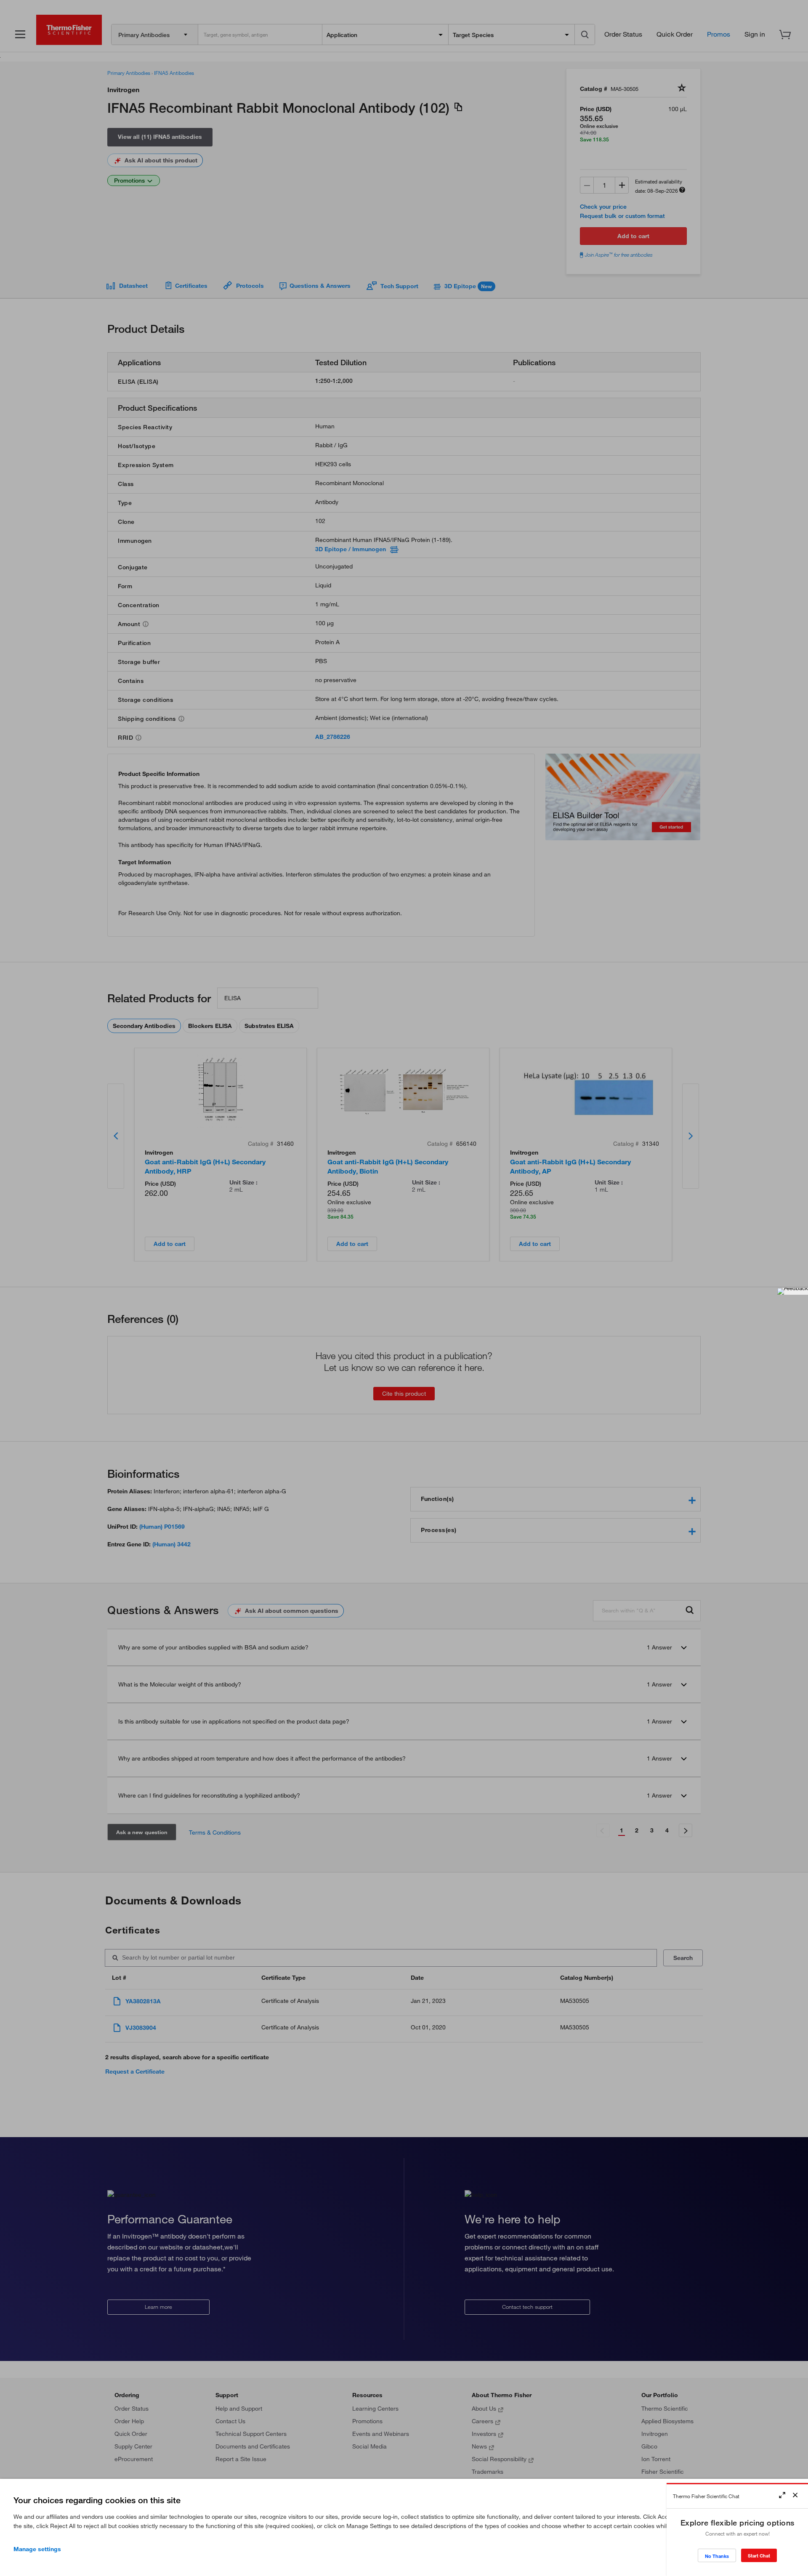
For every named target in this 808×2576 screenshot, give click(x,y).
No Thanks (717, 2556)
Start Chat (759, 2556)
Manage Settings (37, 2549)
